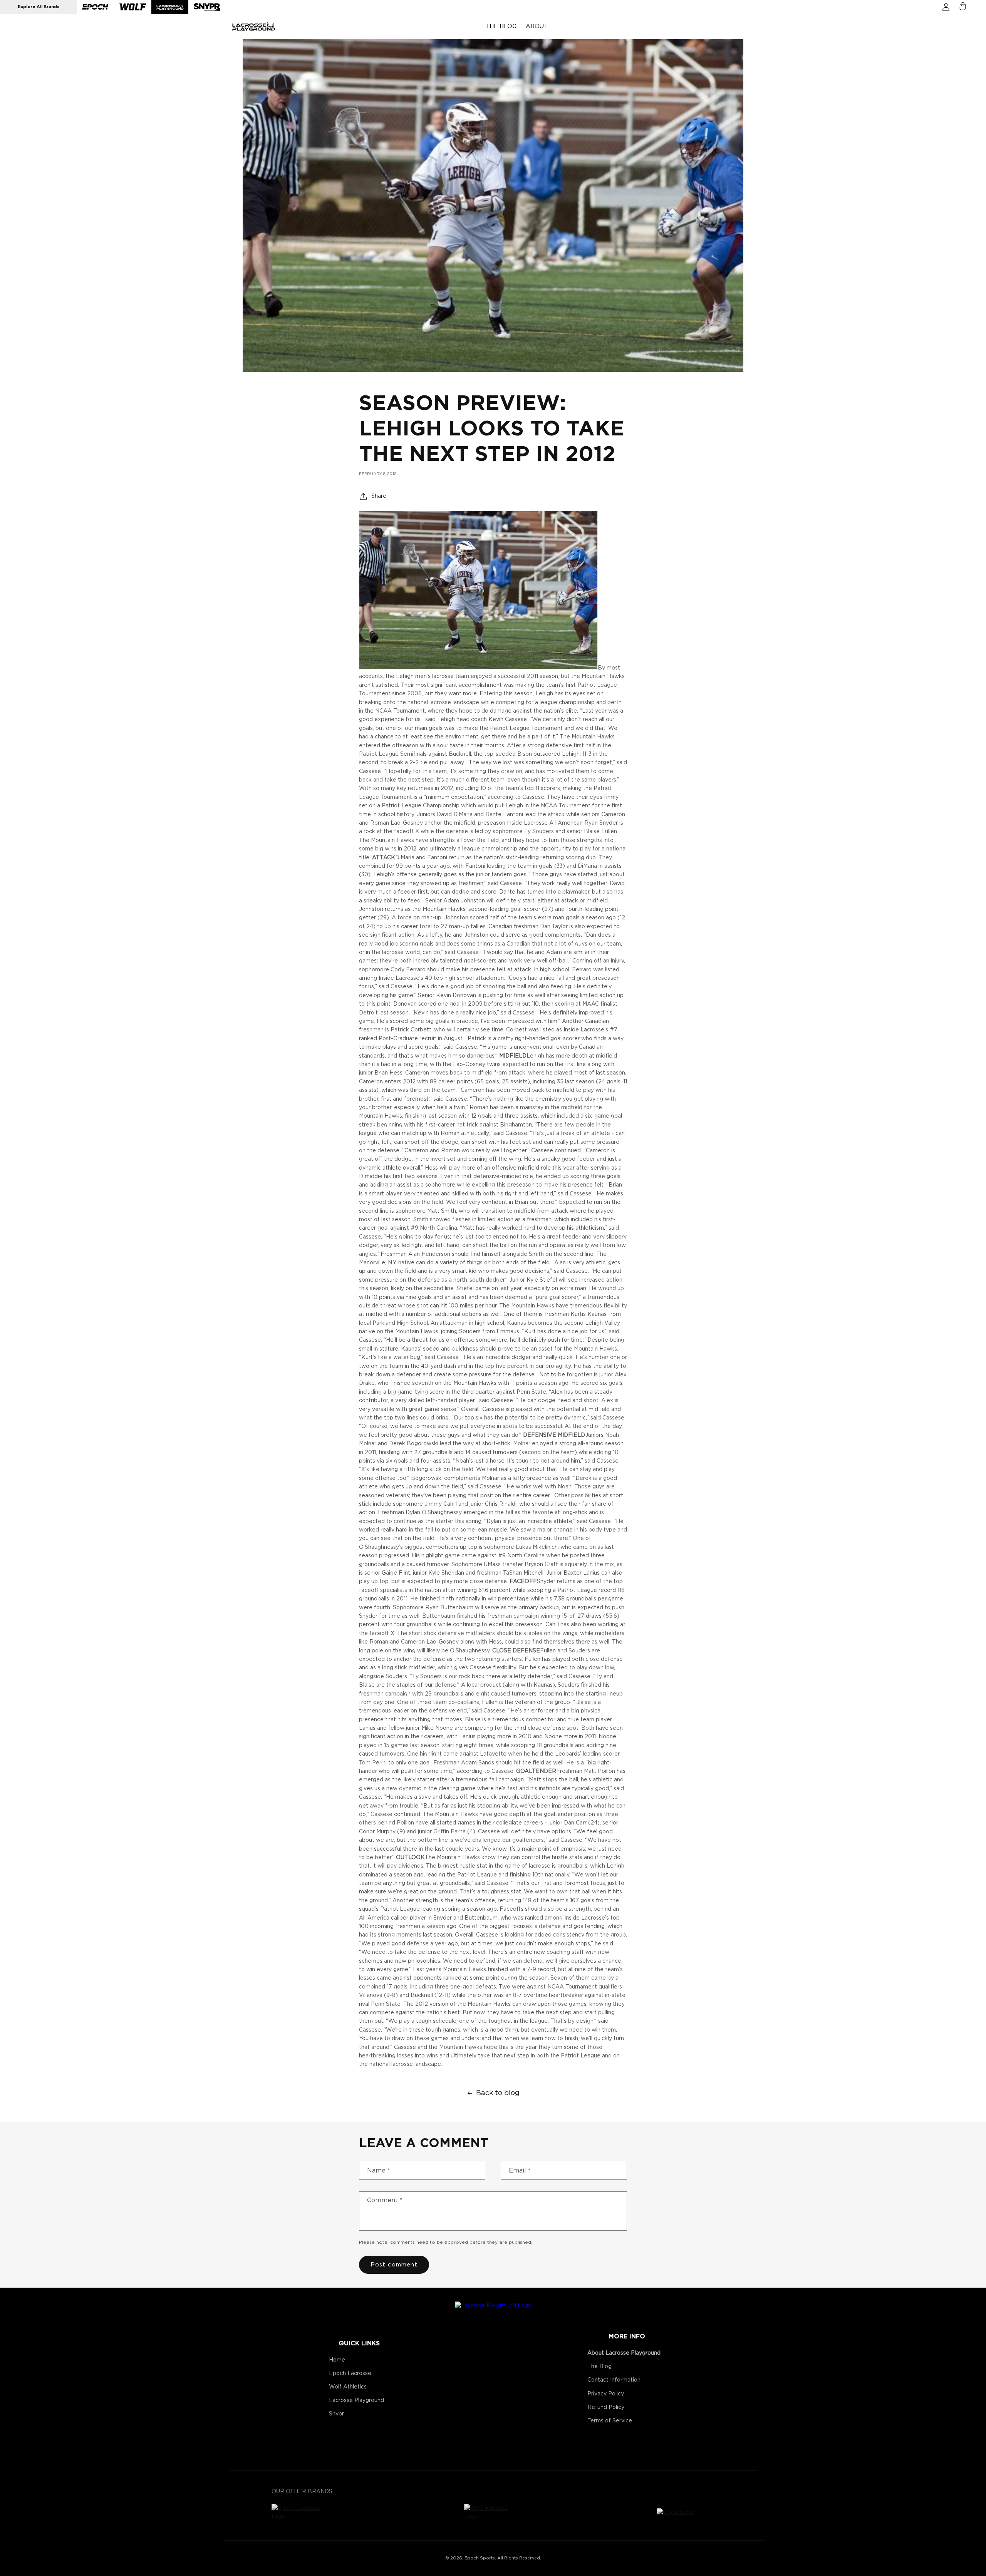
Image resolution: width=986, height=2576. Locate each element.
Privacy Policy (606, 2394)
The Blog (599, 2367)
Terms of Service (610, 2421)
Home (337, 2360)
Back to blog (498, 2093)
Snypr (336, 2414)
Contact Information (614, 2380)
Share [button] (379, 496)
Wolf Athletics (348, 2387)
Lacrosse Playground (356, 2400)
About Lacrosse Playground (624, 2353)
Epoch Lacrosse (350, 2373)
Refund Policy (606, 2407)
